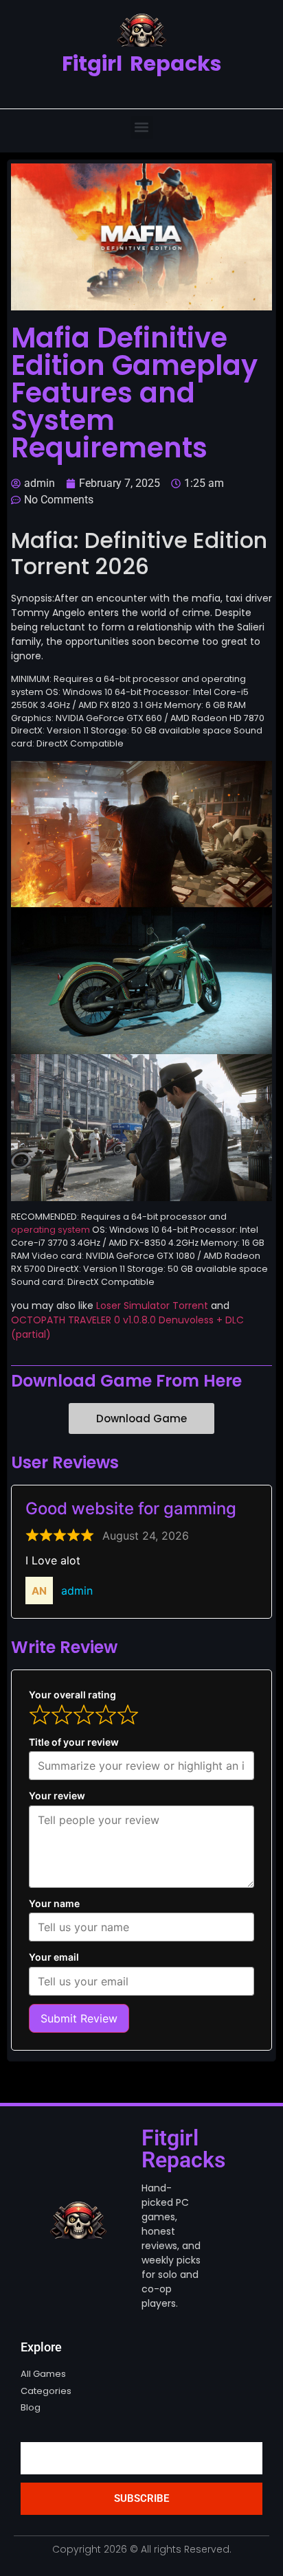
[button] (142, 127)
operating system (50, 1230)
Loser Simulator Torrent (152, 1306)
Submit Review (79, 2018)
